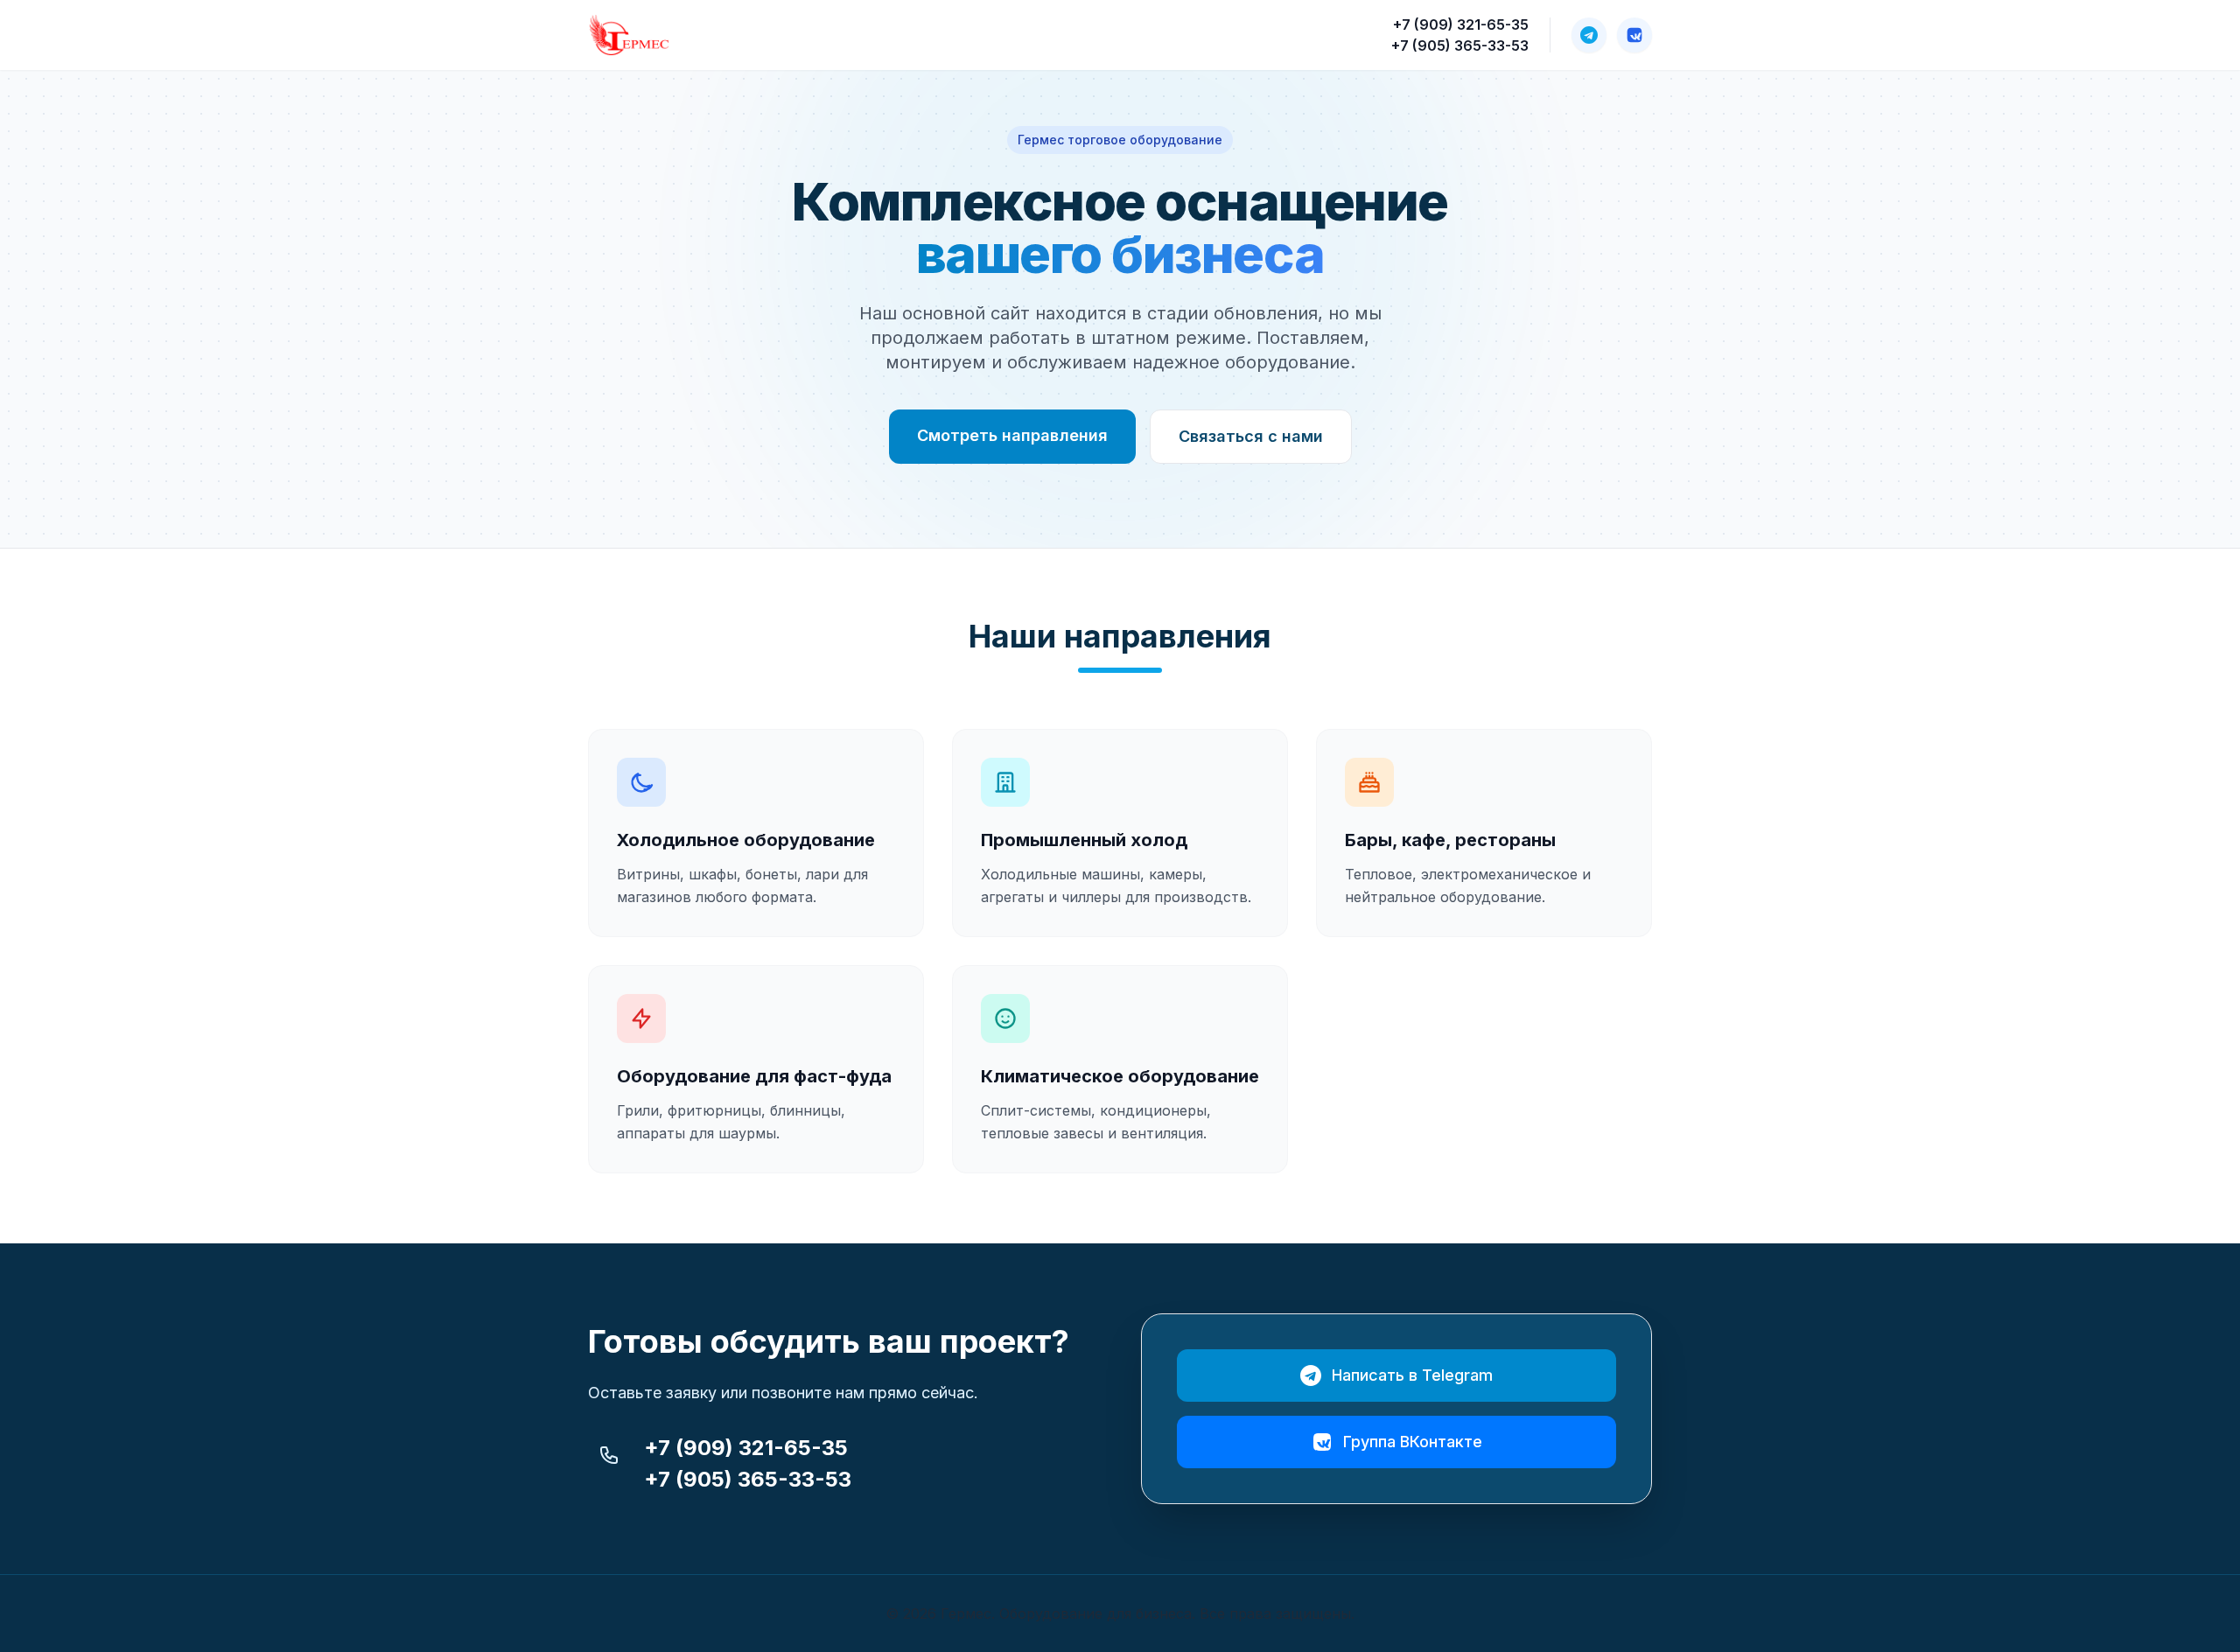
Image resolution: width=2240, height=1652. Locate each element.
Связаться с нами (1251, 436)
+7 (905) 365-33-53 (1460, 45)
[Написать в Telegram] (1589, 35)
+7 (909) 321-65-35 (1461, 24)
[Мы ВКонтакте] (1634, 35)
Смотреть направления (1012, 435)
